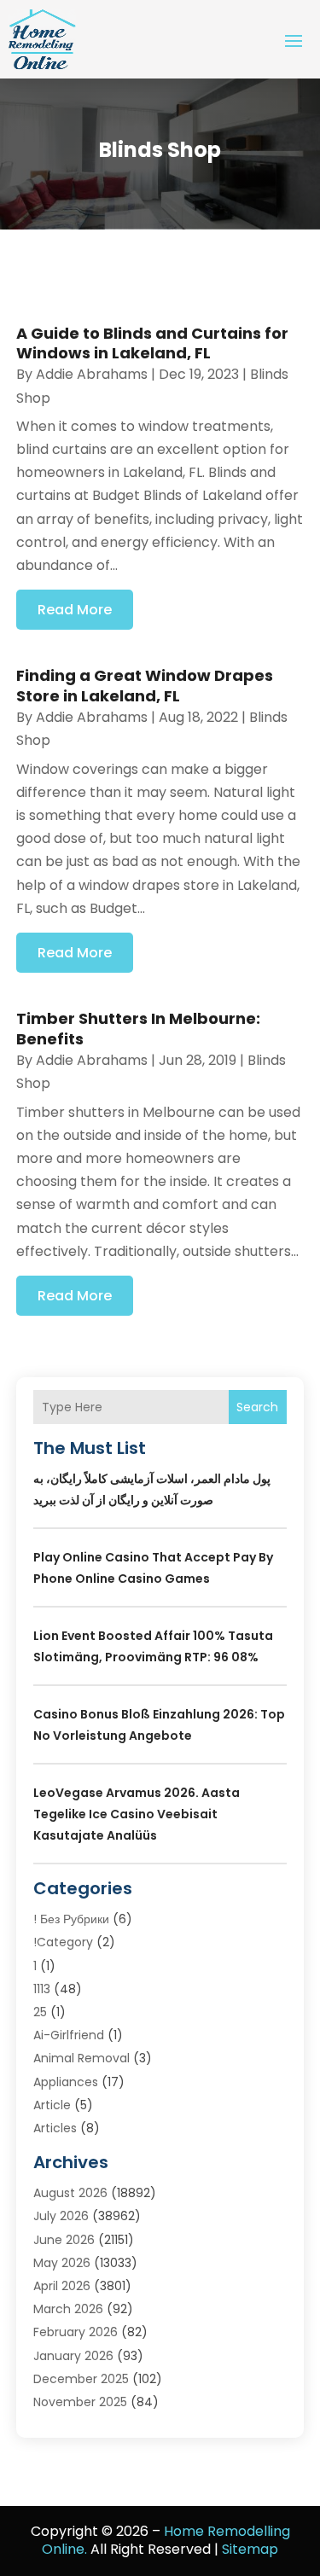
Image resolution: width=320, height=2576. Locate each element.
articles (55, 2128)
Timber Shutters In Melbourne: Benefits (138, 1028)
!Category (63, 1942)
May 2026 (62, 2263)
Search (257, 1407)
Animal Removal (81, 2058)
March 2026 (68, 2309)
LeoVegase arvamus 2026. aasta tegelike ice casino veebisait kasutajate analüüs (137, 1814)
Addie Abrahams (92, 374)
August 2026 (70, 2193)
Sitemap (250, 2549)
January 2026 (73, 2356)
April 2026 (62, 2286)
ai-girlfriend (69, 2035)
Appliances (66, 2082)
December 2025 (81, 2379)
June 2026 (64, 2240)
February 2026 (76, 2332)
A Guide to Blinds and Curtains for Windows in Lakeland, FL (152, 343)
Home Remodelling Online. (166, 2540)
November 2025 (80, 2402)
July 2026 (61, 2216)
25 (40, 2012)
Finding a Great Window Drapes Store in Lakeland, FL (145, 685)
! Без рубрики (71, 1919)
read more (75, 610)
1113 (42, 1989)
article (52, 2105)
